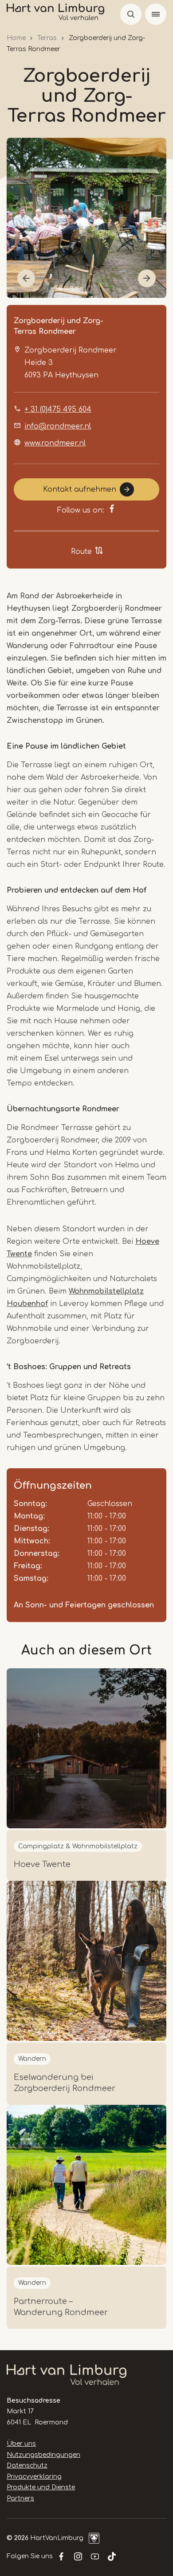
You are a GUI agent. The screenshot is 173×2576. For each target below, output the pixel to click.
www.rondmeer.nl (55, 443)
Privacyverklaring (34, 2477)
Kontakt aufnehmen (80, 489)
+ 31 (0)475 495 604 (58, 409)
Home (16, 38)
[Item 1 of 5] (86, 218)
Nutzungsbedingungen (43, 2455)
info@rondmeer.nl (58, 426)
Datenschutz (27, 2466)
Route (81, 552)
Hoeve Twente (42, 1864)
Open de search (131, 14)
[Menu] (156, 14)
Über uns (21, 2444)
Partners (20, 2498)
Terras (47, 38)
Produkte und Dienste (41, 2487)
